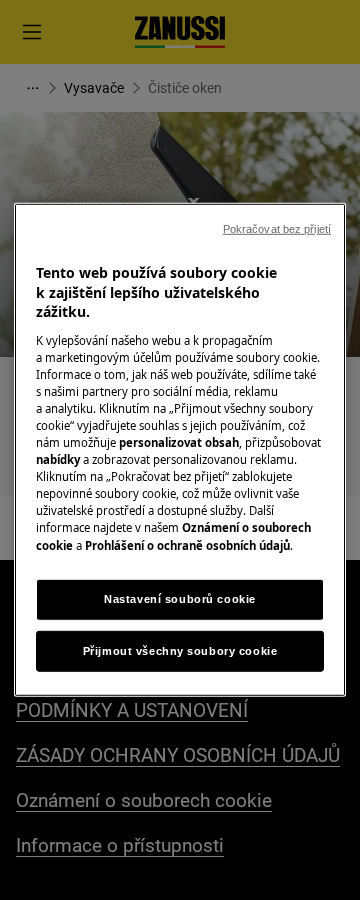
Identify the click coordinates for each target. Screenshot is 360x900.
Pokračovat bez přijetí (277, 229)
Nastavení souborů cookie (180, 598)
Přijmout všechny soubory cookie (180, 650)
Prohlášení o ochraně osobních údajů (187, 544)
